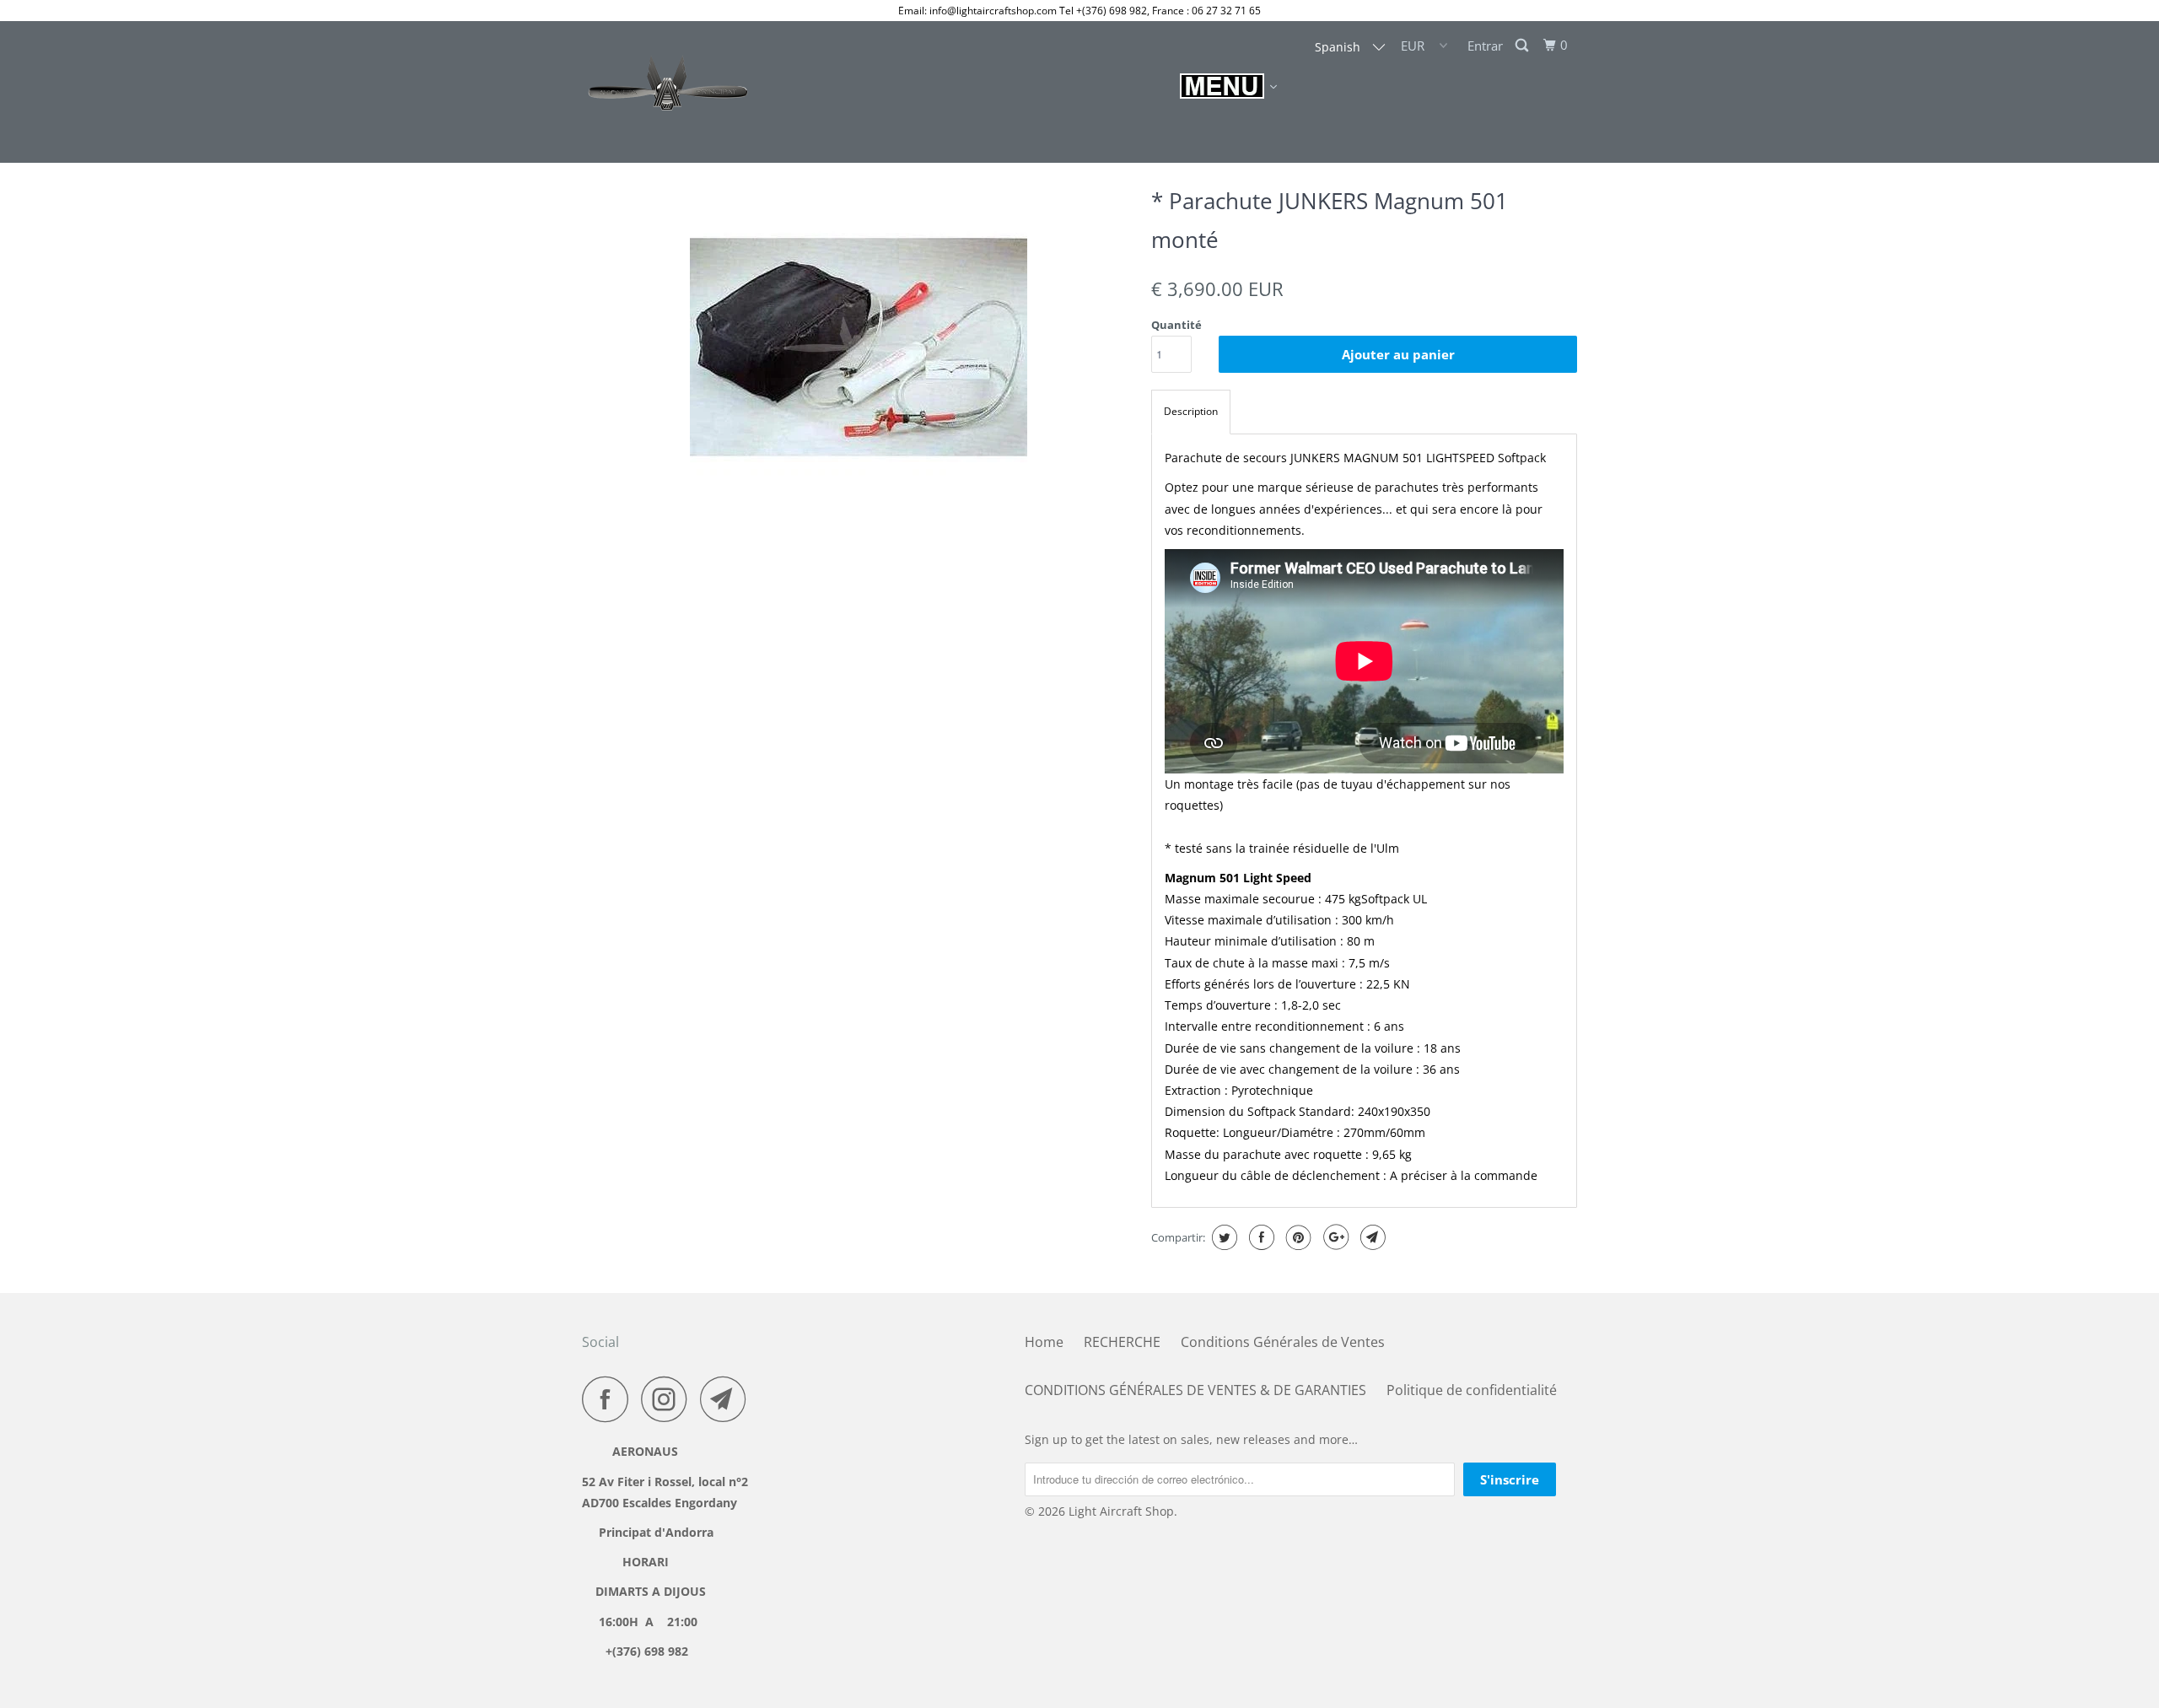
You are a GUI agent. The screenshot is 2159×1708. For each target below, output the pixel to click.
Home (1044, 1342)
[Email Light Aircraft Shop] (728, 1399)
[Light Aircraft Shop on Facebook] (610, 1399)
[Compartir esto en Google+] (1334, 1237)
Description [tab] (1191, 411)
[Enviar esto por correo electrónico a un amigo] (1371, 1237)
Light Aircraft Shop (1121, 1511)
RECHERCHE (1122, 1342)
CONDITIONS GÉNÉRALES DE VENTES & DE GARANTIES (1195, 1390)
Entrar (1485, 46)
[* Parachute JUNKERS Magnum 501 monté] (858, 348)
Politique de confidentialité (1472, 1390)
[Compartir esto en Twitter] (1222, 1237)
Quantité (1176, 325)
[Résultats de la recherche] (1523, 46)
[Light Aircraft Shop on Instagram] (669, 1399)
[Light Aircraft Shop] (668, 92)
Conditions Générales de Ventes (1283, 1342)
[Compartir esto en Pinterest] (1297, 1237)
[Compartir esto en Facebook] (1260, 1237)
